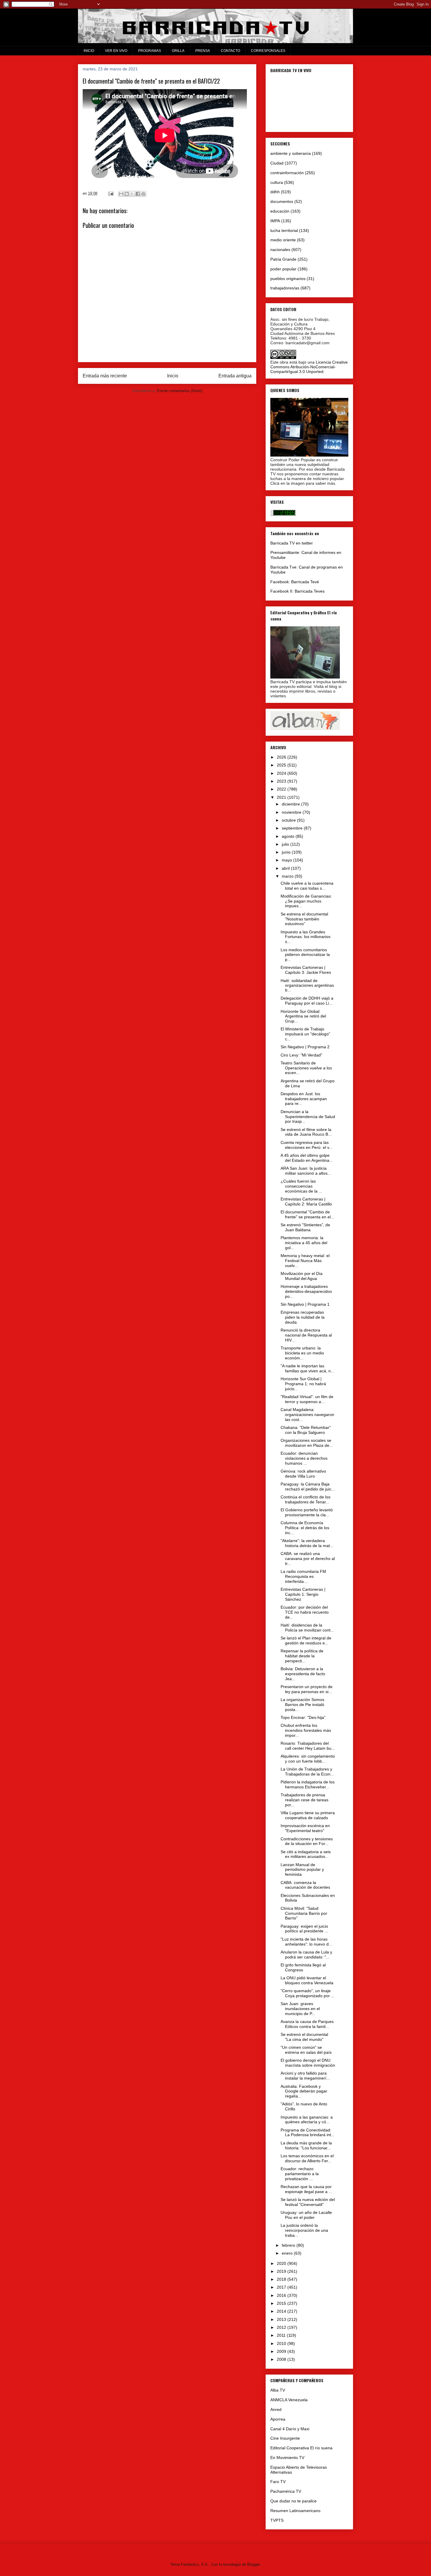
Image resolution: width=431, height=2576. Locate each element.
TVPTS (277, 2520)
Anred (276, 2409)
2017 (282, 2287)
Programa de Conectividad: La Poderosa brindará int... (308, 2132)
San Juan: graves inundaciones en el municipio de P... (300, 2009)
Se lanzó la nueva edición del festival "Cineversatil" (308, 2202)
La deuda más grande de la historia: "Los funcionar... (306, 2145)
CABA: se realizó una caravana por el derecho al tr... (308, 1559)
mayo (287, 860)
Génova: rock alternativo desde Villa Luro (303, 1474)
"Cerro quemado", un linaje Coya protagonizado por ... (308, 1993)
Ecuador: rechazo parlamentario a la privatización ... (300, 2174)
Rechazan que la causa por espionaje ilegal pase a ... (306, 2189)
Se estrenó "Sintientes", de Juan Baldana (305, 1227)
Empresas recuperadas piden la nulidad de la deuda (303, 1317)
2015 (282, 2303)
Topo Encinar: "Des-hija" (303, 1717)
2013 (282, 2319)
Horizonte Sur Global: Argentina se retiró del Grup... (303, 1016)
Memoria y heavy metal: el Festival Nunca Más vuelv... (305, 1261)
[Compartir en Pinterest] (143, 194)
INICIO (89, 51)
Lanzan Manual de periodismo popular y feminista (302, 1870)
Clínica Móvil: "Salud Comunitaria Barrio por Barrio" (304, 1913)
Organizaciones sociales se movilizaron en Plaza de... (307, 1443)
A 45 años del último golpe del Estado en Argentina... (307, 1158)
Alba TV (278, 2390)
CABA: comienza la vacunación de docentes (305, 1885)
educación (280, 211)
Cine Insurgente (285, 2438)
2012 (282, 2327)
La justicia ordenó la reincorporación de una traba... (304, 2230)
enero (288, 2253)
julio (286, 844)
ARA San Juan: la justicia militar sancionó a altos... (306, 1171)
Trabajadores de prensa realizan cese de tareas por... (304, 1800)
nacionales (280, 250)
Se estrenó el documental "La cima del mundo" (304, 2037)
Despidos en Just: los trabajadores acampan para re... (304, 1099)
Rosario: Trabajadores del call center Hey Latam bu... (308, 1746)
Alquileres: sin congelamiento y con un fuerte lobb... (308, 1759)
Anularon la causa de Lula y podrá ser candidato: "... (306, 1955)
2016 (282, 2295)
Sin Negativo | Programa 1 (305, 1304)
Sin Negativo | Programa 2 (305, 1047)
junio (287, 852)
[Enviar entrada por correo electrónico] (110, 193)
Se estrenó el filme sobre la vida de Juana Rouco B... (306, 1132)
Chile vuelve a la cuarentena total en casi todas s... (307, 886)
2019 (282, 2271)
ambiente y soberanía (291, 153)
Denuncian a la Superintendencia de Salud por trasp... (308, 1117)
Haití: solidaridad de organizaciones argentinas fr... (307, 986)
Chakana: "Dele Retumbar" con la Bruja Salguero (306, 1430)
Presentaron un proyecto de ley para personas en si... (307, 1689)
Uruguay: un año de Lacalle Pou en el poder (306, 2215)
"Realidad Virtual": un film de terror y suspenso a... (307, 1399)
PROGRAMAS (150, 51)
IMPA (275, 221)
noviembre (292, 812)
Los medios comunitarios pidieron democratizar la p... (305, 955)
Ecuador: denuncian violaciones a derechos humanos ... (304, 1458)
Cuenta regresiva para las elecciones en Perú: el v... (307, 1145)
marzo (288, 876)
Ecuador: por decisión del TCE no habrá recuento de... (305, 1612)
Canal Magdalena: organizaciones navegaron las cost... (307, 1415)
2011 (282, 2335)
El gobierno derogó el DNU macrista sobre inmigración (308, 2063)
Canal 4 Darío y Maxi (290, 2429)
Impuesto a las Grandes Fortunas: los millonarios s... (306, 937)
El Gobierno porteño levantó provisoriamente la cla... (307, 1512)
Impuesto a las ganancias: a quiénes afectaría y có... (307, 2120)
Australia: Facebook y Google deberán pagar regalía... (304, 2091)
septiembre (293, 828)
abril (286, 868)
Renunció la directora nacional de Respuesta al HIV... (306, 1335)
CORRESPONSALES (268, 51)
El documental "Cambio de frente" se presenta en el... (307, 1214)
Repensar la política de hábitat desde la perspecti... (302, 1656)
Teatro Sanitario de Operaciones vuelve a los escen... (306, 1068)
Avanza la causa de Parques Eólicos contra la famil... (307, 2024)
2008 (282, 2359)
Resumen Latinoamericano (295, 2511)
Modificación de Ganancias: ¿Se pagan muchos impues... (306, 901)
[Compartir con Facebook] (138, 194)
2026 (282, 757)
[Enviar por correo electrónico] (121, 194)
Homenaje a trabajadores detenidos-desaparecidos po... (306, 1291)
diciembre (291, 804)
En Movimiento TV (287, 2458)
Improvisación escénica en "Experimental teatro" (305, 1828)
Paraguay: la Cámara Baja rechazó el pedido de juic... (308, 1487)
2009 (282, 2351)
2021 (282, 797)
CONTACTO (230, 51)
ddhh (275, 192)
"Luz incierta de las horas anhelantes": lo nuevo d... (306, 1942)
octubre (289, 820)
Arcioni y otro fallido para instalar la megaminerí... (305, 2076)
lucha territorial (284, 230)
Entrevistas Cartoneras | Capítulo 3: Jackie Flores (306, 970)
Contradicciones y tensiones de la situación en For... (307, 1841)
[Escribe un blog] (127, 194)
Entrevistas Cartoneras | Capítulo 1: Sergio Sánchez (303, 1594)
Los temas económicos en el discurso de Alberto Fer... (307, 2158)
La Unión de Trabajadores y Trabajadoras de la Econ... (307, 1772)
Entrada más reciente (105, 376)
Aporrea (278, 2419)
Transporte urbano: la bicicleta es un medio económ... (302, 1353)
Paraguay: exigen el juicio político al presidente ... (304, 1929)
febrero (289, 2245)
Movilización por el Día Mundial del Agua (302, 1276)
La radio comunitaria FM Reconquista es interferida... (303, 1576)
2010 (282, 2343)
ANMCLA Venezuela (289, 2400)
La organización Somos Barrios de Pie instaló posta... (302, 1705)
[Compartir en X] (132, 194)
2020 (282, 2263)
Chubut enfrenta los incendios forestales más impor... (306, 1730)
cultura (277, 182)
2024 (282, 773)
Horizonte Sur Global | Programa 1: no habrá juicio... (303, 1384)
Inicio (173, 376)
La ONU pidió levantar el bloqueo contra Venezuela (307, 1980)
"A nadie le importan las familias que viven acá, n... (307, 1368)
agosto (289, 836)
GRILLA (178, 51)
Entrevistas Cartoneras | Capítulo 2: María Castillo (306, 1201)
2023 (282, 781)
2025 (282, 765)
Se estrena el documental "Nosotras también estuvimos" (304, 919)
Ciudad (277, 163)
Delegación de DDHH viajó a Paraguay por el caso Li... (307, 1001)
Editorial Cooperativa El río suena (301, 2448)
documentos (282, 201)
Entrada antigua (235, 376)
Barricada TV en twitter (292, 543)
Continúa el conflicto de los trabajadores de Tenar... (306, 1499)
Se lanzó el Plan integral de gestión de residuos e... (306, 1640)
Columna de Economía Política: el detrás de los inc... (305, 1528)
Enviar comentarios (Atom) (180, 391)
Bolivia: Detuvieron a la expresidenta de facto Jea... (303, 1674)
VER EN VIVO (116, 51)
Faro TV (278, 2482)
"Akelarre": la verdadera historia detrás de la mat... (307, 1543)
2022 (282, 789)
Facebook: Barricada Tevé (295, 582)
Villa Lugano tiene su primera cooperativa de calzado (308, 1815)
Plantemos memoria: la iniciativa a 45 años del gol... (304, 1243)
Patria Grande (283, 259)
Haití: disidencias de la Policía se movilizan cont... (307, 1628)
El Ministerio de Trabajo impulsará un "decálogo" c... (305, 1034)
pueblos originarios (288, 279)
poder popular (283, 269)
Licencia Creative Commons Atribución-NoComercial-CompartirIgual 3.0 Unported (309, 367)
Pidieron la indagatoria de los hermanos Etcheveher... (308, 1784)
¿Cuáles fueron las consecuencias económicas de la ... (301, 1186)
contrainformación (287, 173)
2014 (282, 2311)
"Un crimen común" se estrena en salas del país (306, 2050)
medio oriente (283, 240)
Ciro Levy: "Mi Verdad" (301, 1055)
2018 (282, 2279)
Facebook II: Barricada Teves (297, 591)
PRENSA (203, 51)
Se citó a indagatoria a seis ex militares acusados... (306, 1854)
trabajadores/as (285, 288)
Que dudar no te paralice (293, 2501)
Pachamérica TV (286, 2491)
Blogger (253, 2564)
